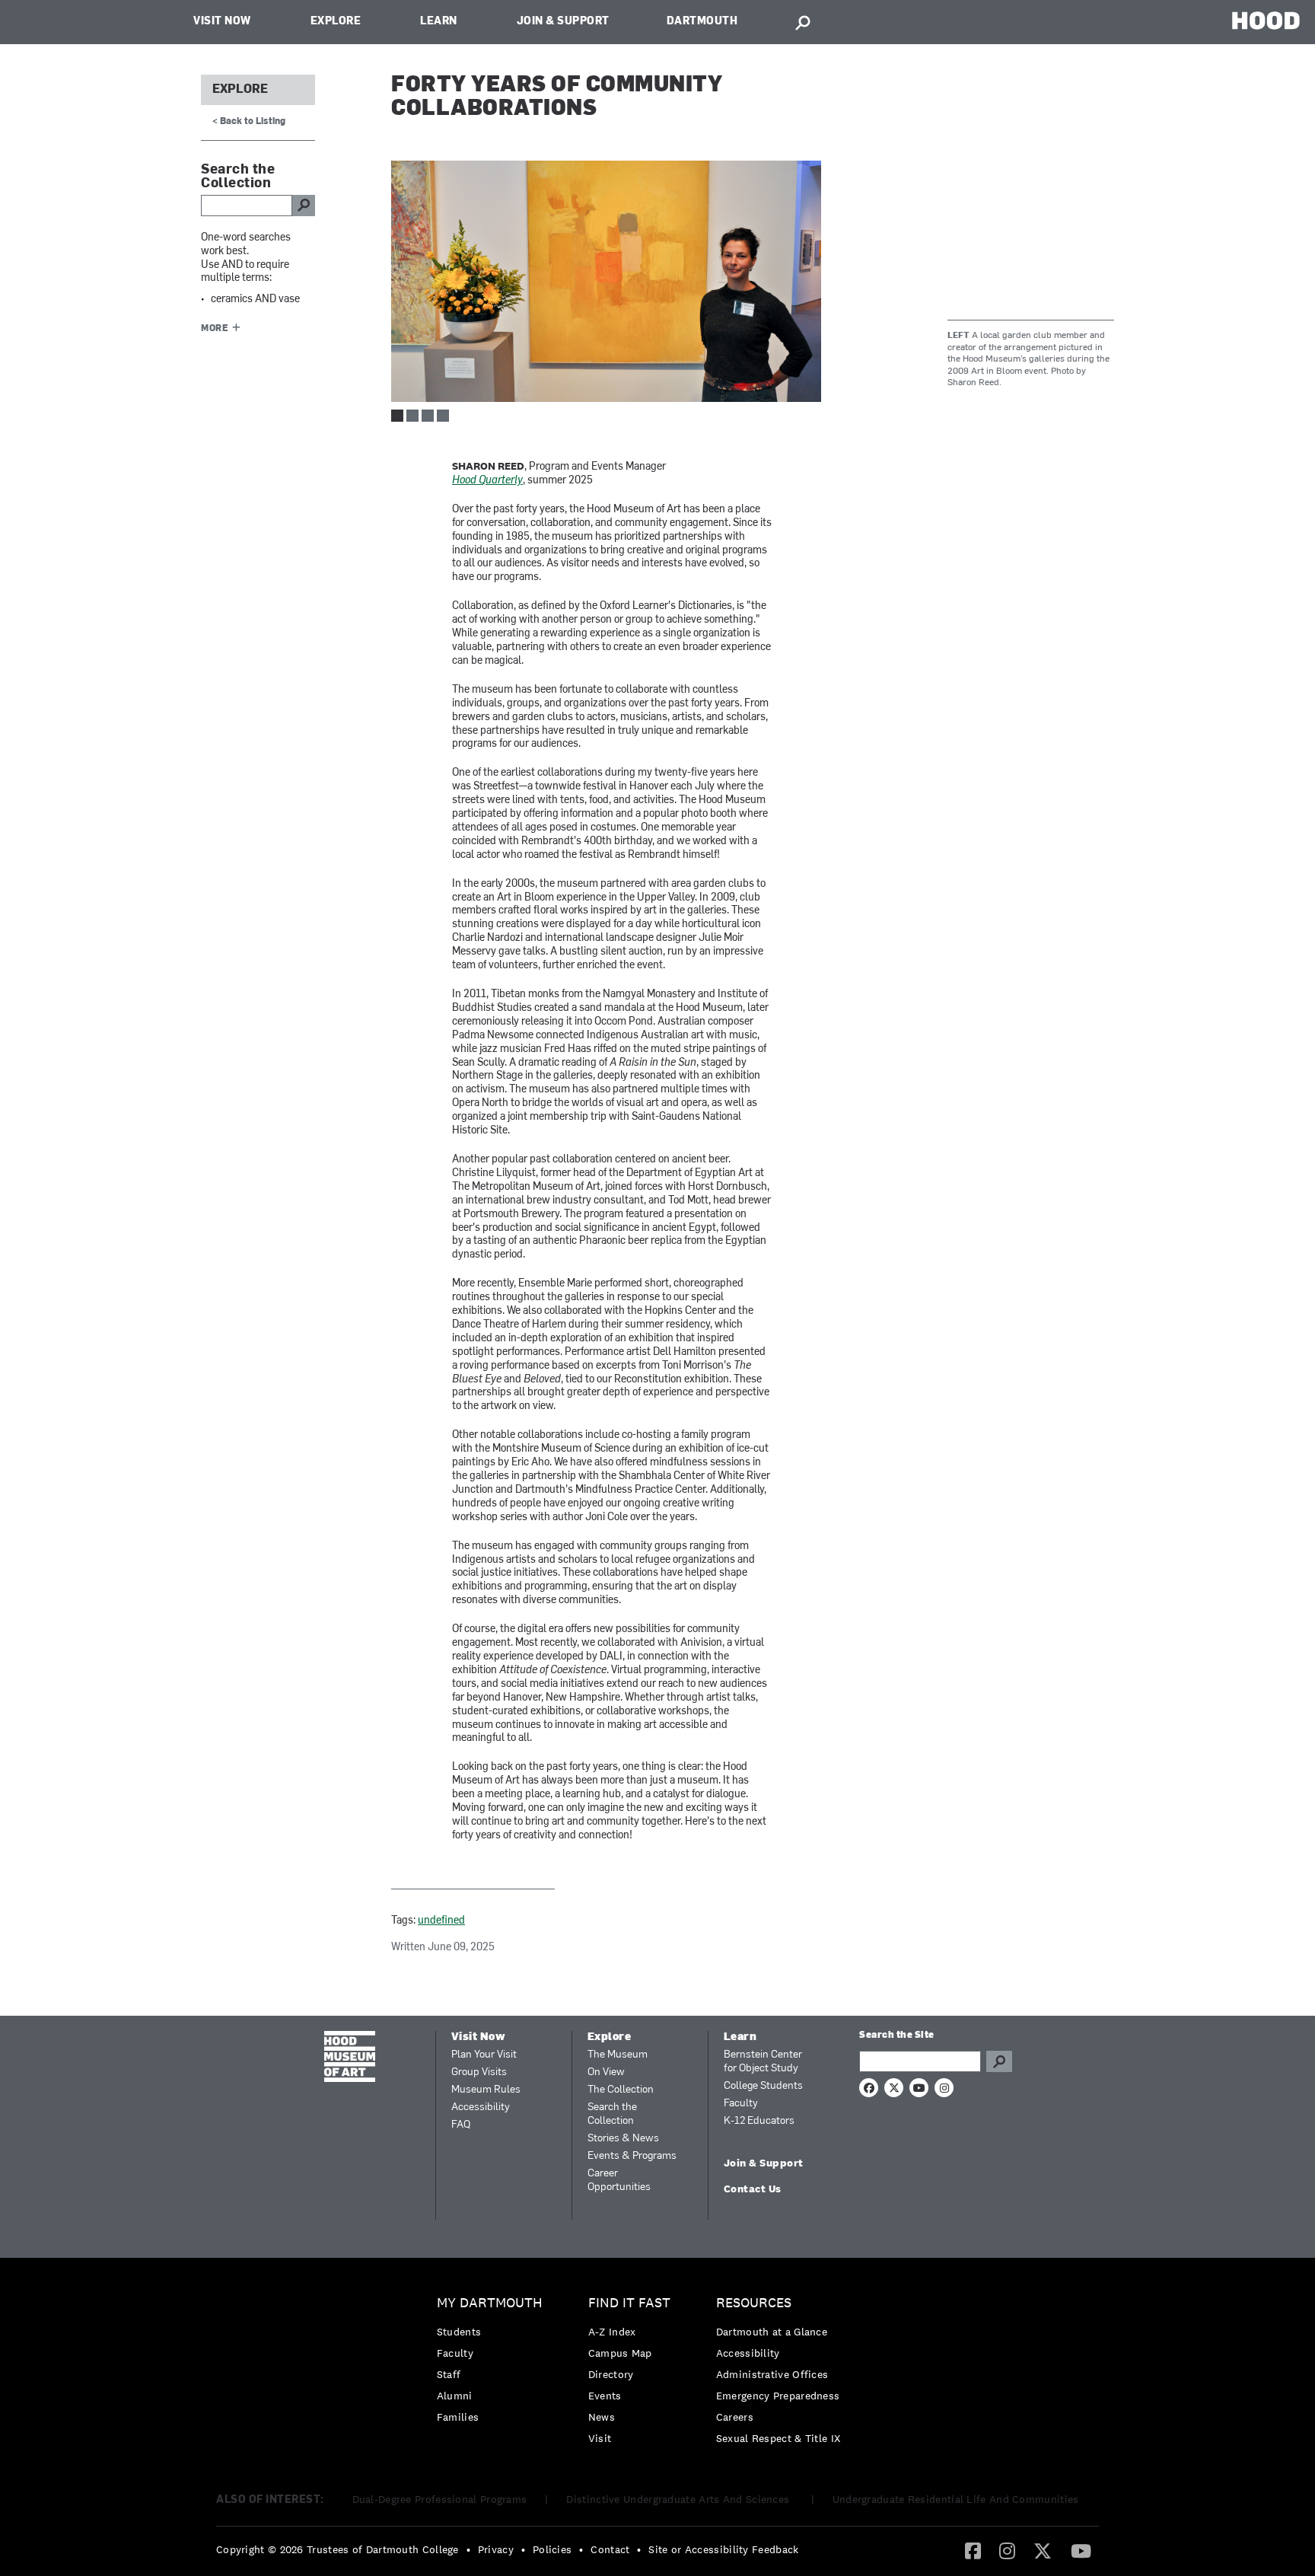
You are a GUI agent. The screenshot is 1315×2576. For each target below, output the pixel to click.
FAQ (461, 2125)
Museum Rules (486, 2090)
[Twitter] (1043, 2550)
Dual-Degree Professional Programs (440, 2499)
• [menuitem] (468, 2549)
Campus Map (620, 2353)
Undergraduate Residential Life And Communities (956, 2499)
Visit (600, 2438)
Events (605, 2396)
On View (606, 2072)
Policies (552, 2549)
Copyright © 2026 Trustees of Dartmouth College (338, 2549)
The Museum (618, 2055)
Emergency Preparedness (778, 2396)
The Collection (621, 2090)
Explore (336, 22)
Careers (735, 2417)
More (215, 329)
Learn (439, 22)
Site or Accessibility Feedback (723, 2549)
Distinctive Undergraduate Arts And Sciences (679, 2499)
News (602, 2417)
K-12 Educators (759, 2121)
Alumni (455, 2396)
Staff (449, 2374)
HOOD (1266, 20)
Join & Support (563, 22)
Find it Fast (629, 2303)
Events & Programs (632, 2156)
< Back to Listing (249, 122)
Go (999, 2061)
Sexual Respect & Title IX (778, 2438)
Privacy (496, 2549)
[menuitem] (494, 2364)
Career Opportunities (619, 2181)
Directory (611, 2374)
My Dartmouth (490, 2303)
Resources (754, 2303)
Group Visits (479, 2072)
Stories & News (623, 2139)
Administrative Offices (772, 2374)
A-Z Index (612, 2332)
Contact (610, 2549)
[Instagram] (1007, 2550)
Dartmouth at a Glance (772, 2332)
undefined (441, 1921)
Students (459, 2332)
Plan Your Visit (484, 2055)
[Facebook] (973, 2550)
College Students (763, 2086)
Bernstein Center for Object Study (763, 2062)
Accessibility (481, 2107)
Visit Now (222, 22)
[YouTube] (1081, 2550)
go (304, 206)
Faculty (741, 2104)
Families (458, 2417)
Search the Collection (612, 2114)
